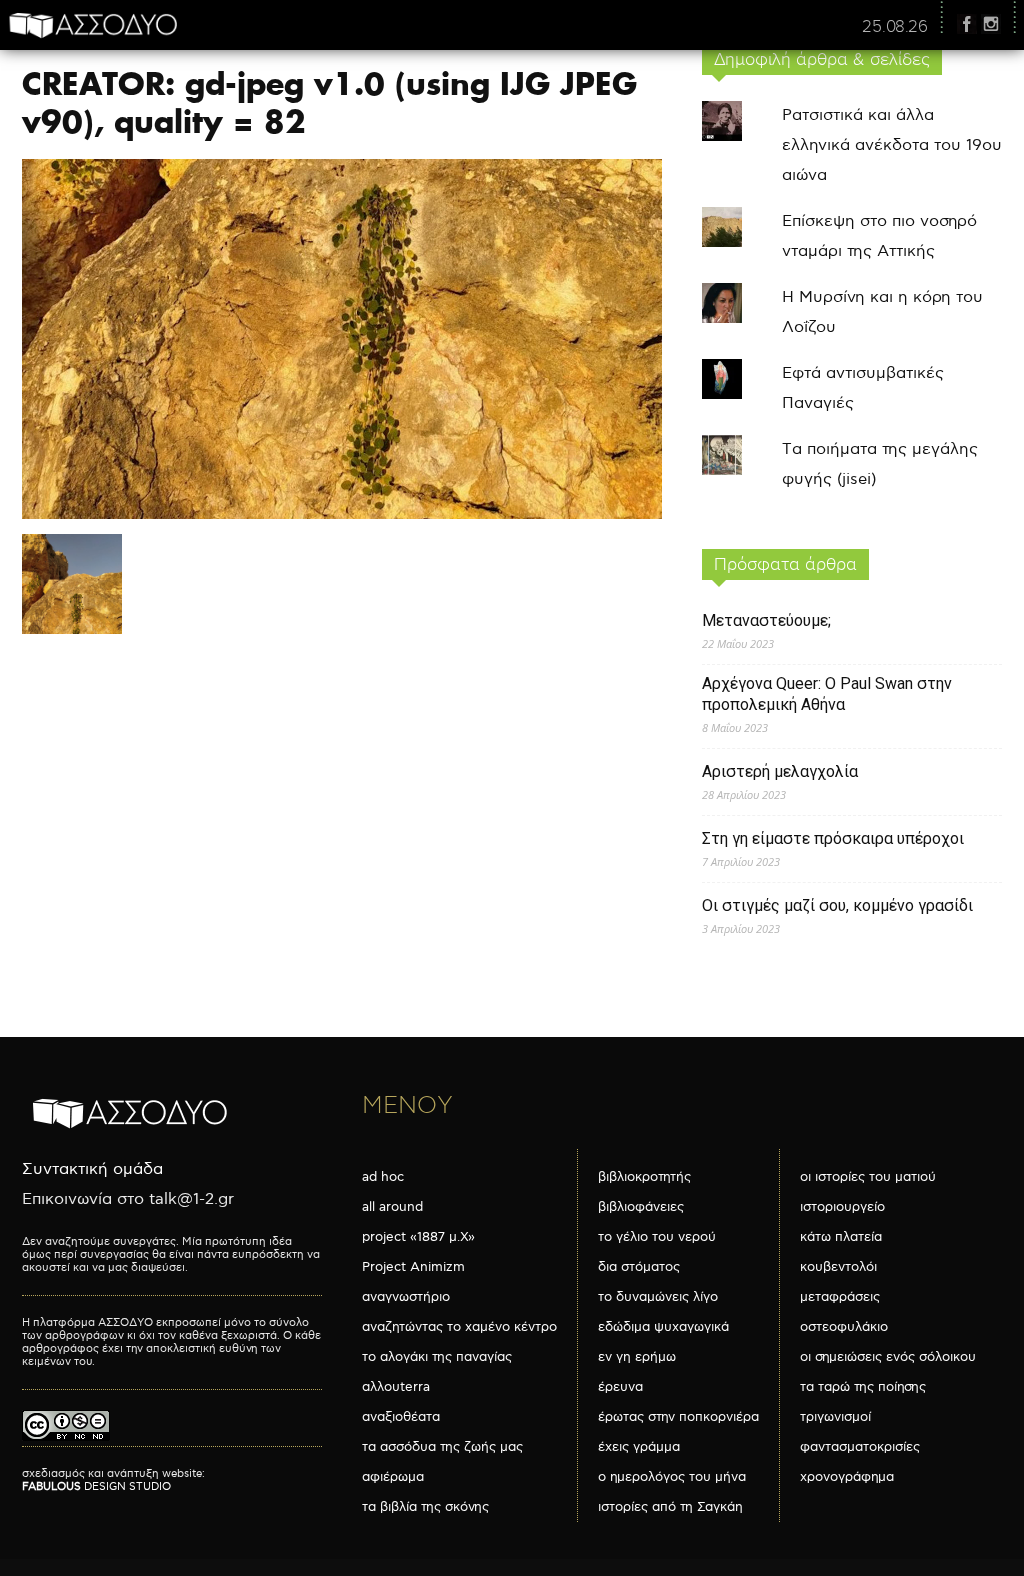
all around (392, 1207)
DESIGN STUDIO (96, 1486)
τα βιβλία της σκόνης (425, 1507)
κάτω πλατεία (841, 1237)
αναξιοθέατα (401, 1417)
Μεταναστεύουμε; (766, 620)
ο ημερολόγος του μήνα (672, 1477)
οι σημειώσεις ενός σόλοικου (888, 1357)
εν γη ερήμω (637, 1357)
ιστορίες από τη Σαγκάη (670, 1507)
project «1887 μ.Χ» (418, 1237)
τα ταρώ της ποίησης (863, 1387)
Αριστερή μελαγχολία (780, 771)
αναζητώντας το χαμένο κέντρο (459, 1327)
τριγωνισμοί (835, 1417)
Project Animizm (413, 1267)
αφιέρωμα (393, 1477)
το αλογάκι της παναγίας (437, 1357)
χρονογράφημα (847, 1477)
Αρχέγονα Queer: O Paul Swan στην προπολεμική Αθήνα (827, 694)
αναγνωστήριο (406, 1297)
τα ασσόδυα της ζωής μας (442, 1447)
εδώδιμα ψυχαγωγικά (663, 1327)
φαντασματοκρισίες (860, 1447)
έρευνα (620, 1387)
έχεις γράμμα (639, 1447)
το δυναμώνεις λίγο (658, 1297)
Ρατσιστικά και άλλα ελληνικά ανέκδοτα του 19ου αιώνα (892, 145)
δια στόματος (639, 1267)
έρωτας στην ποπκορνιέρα (678, 1417)
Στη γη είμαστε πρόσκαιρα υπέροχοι (833, 838)
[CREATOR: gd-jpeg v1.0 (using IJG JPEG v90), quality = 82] (342, 514)
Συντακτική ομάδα (92, 1169)
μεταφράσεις (840, 1297)
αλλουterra (396, 1387)
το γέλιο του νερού (657, 1237)
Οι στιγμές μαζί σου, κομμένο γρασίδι (837, 905)
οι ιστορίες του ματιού (868, 1177)
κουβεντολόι (838, 1267)
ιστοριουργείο (842, 1207)
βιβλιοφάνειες (641, 1207)
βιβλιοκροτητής (644, 1177)
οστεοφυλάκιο (844, 1327)
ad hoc (383, 1177)
